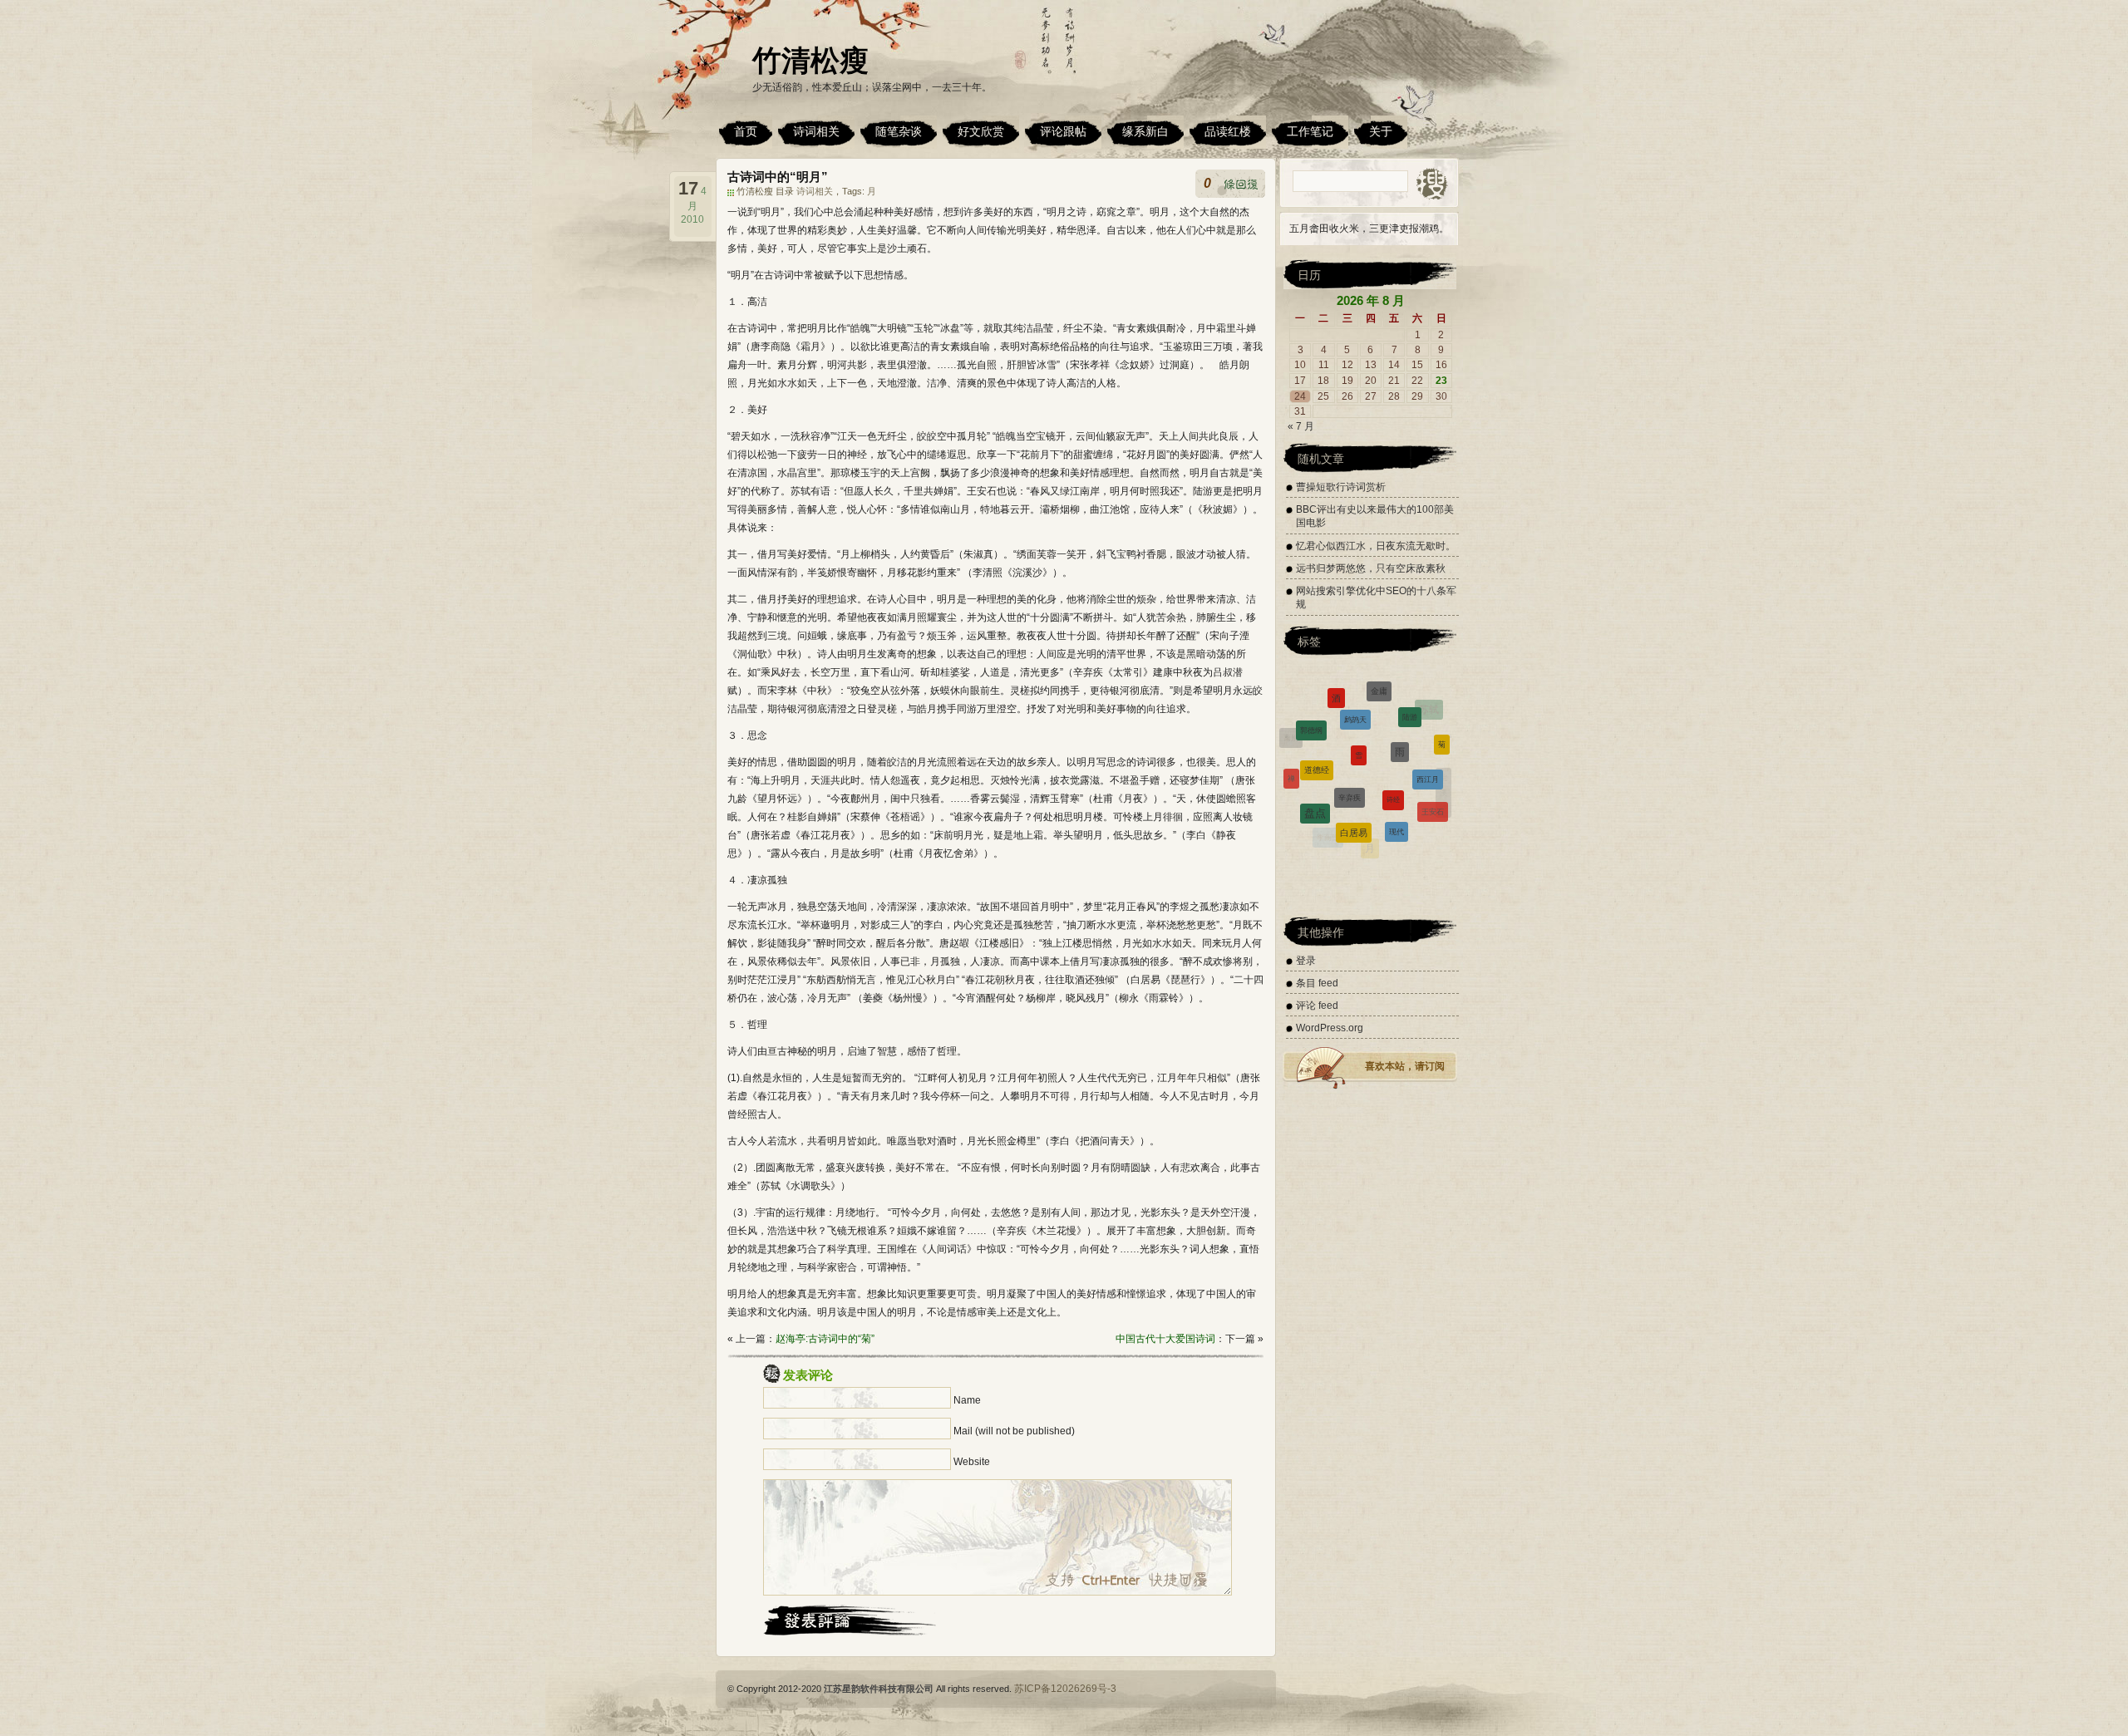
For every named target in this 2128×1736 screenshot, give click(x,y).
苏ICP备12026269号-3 (1065, 1689)
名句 (1401, 841)
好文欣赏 (981, 131)
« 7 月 (1301, 426)
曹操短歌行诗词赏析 (1341, 487)
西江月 (1428, 732)
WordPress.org (1330, 1028)
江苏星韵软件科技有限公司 (879, 1689)
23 (1441, 381)
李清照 (1298, 799)
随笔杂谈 (899, 131)
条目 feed (1317, 983)
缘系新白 (1145, 131)
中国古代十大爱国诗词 (1165, 1339)
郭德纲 (1311, 706)
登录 (1306, 961)
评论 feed (1317, 1006)
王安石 (1433, 775)
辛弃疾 (1350, 731)
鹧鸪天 (1355, 684)
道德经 (1317, 720)
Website (972, 1462)
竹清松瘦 (810, 60)
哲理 (1362, 842)
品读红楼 (1228, 131)
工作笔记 (1310, 131)
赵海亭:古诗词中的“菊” (825, 1339)
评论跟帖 (1063, 131)
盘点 (1315, 767)
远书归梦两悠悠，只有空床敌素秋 (1371, 568)
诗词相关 (816, 131)
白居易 (1354, 775)
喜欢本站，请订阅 (1405, 1066)
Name (967, 1400)
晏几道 (1436, 819)
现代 (1396, 778)
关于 (1381, 131)
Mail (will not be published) (1014, 1431)
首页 (746, 131)
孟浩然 (1323, 833)
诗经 (1393, 735)
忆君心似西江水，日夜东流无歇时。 (1376, 546)
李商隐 (1328, 811)
